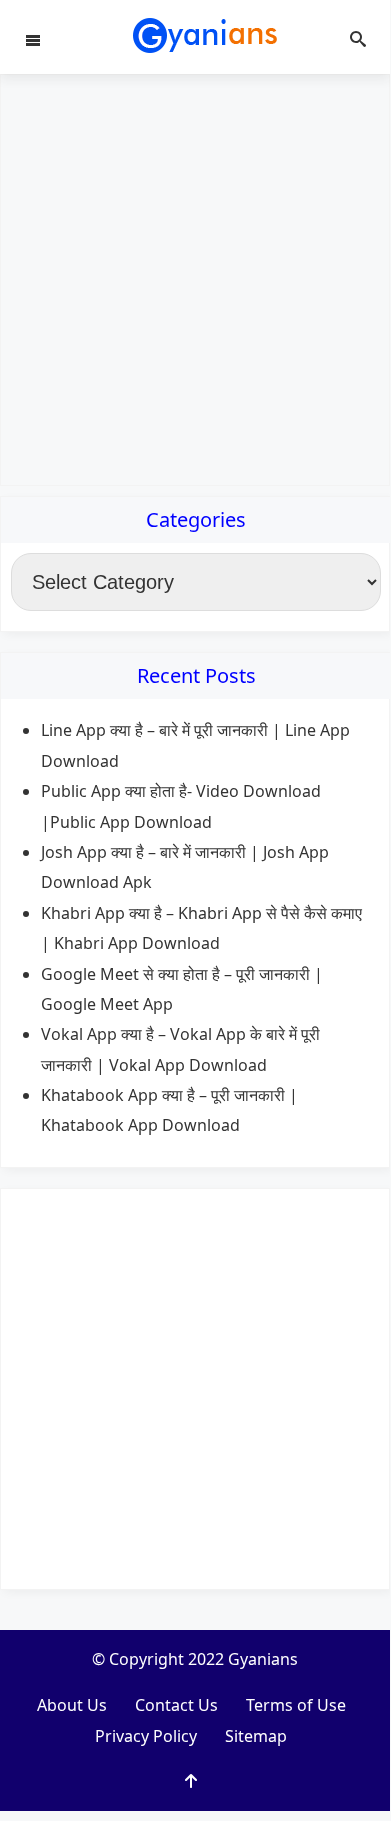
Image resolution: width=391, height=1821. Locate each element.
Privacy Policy (146, 1736)
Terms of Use (296, 1705)
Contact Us (176, 1705)
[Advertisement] (195, 280)
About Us (72, 1705)
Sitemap (256, 1736)
